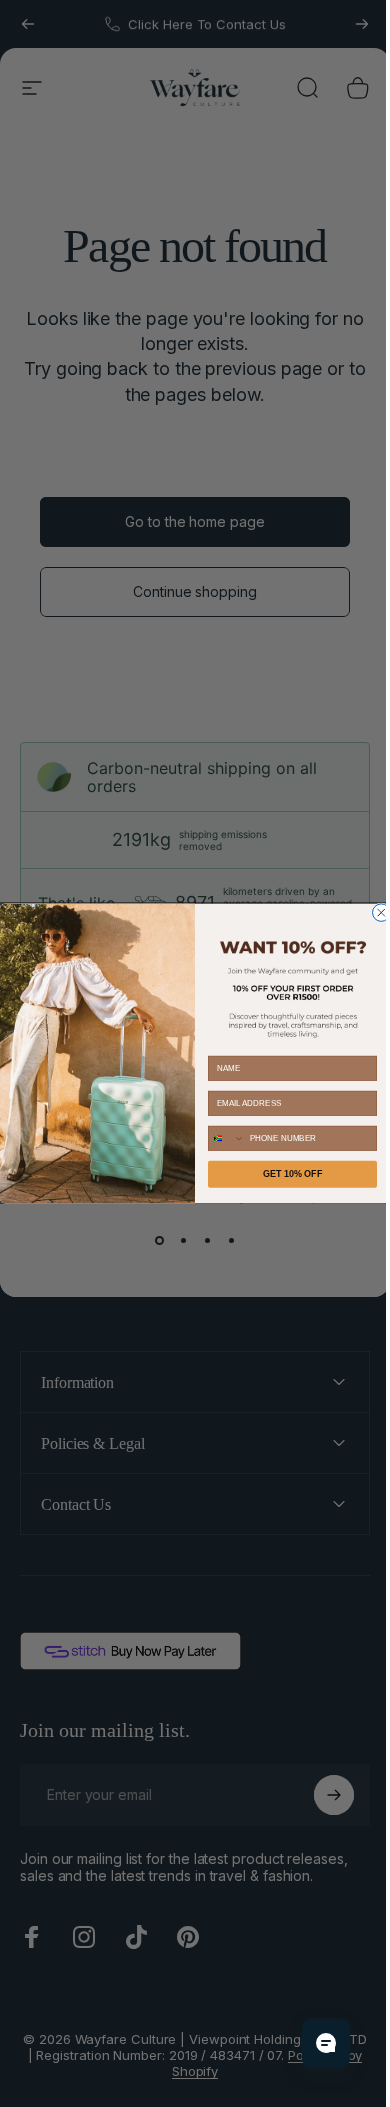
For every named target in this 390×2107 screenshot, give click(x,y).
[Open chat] (311, 2043)
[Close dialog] (374, 913)
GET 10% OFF (285, 1174)
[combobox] (219, 1138)
